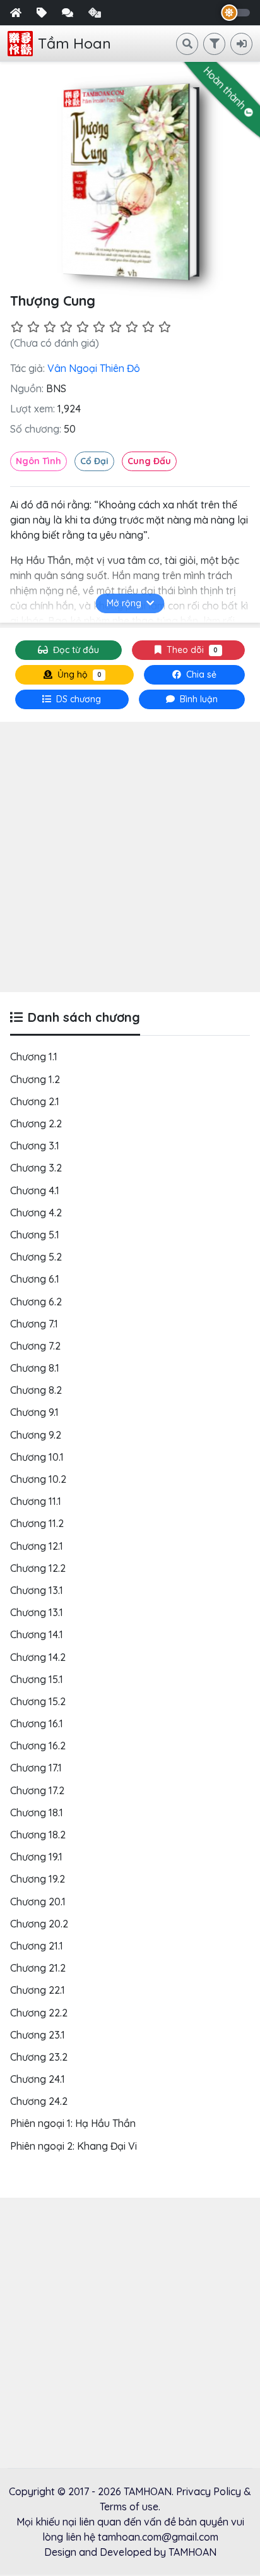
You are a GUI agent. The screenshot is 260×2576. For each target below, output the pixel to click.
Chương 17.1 (36, 1768)
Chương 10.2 (38, 1479)
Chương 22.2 (39, 2013)
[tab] (72, 699)
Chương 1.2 (35, 1079)
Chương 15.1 (37, 1679)
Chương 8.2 (36, 1390)
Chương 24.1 (38, 2079)
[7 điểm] (115, 327)
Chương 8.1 (35, 1368)
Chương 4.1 (35, 1190)
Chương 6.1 (35, 1279)
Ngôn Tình (38, 461)
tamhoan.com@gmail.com (158, 2537)
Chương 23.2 (39, 2057)
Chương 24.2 (39, 2101)
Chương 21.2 (38, 1968)
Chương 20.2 (39, 1924)
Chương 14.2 (38, 1657)
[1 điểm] (17, 327)
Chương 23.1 (38, 2035)
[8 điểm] (132, 327)
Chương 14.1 (37, 1634)
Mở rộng (124, 603)
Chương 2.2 (36, 1123)
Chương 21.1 (37, 1946)
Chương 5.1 (35, 1235)
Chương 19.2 (38, 1879)
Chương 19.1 (36, 1857)
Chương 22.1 (38, 1990)
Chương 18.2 (38, 1835)
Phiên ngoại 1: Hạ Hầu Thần (73, 2123)
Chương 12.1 (37, 1546)
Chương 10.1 (37, 1457)
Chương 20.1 (38, 1902)
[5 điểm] (83, 327)
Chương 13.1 (37, 1590)
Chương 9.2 (36, 1435)
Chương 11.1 (36, 1501)
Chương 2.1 (35, 1101)
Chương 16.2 (38, 1746)
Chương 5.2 (36, 1257)
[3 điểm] (50, 327)
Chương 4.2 (36, 1213)
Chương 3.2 (36, 1168)
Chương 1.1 (34, 1057)
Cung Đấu (149, 461)
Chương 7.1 (34, 1324)
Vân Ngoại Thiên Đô (94, 368)
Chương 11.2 (37, 1523)
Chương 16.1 (37, 1723)
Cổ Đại (94, 461)
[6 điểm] (99, 327)
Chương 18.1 (37, 1812)
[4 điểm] (66, 327)
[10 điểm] (165, 327)
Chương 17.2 (37, 1790)
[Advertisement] (130, 857)
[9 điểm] (148, 327)
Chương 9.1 (34, 1412)
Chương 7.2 (35, 1346)
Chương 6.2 (36, 1302)
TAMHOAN (148, 2491)
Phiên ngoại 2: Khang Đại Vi (74, 2146)
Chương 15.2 (38, 1701)
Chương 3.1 (35, 1146)
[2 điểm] (33, 327)
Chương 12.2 (38, 1568)
